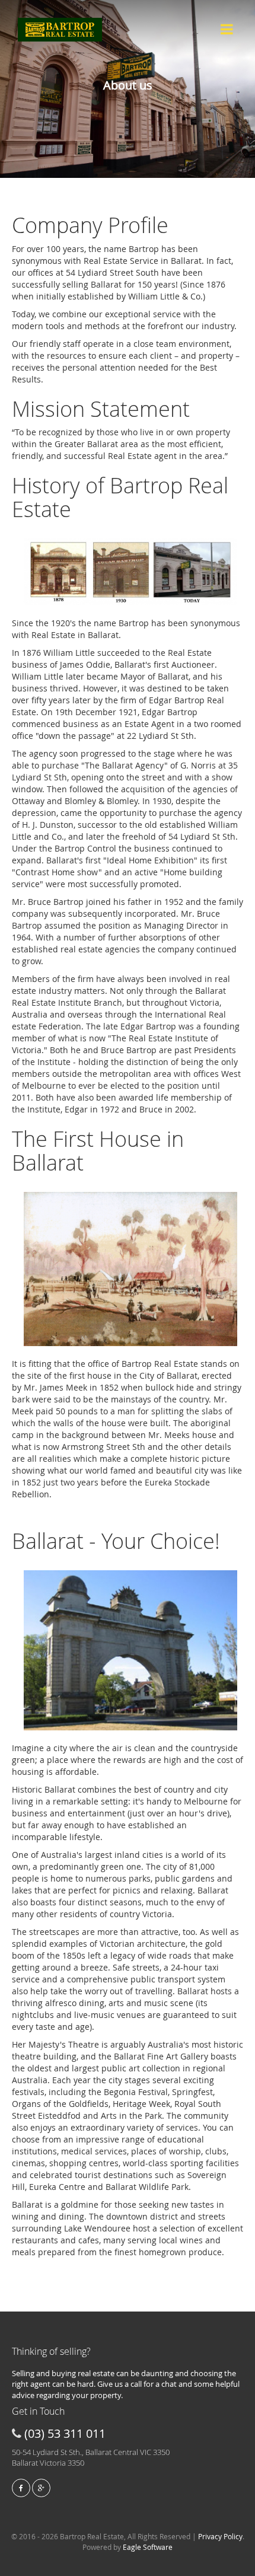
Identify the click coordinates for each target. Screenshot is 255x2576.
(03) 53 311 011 (65, 2433)
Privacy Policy (220, 2536)
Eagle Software (148, 2547)
